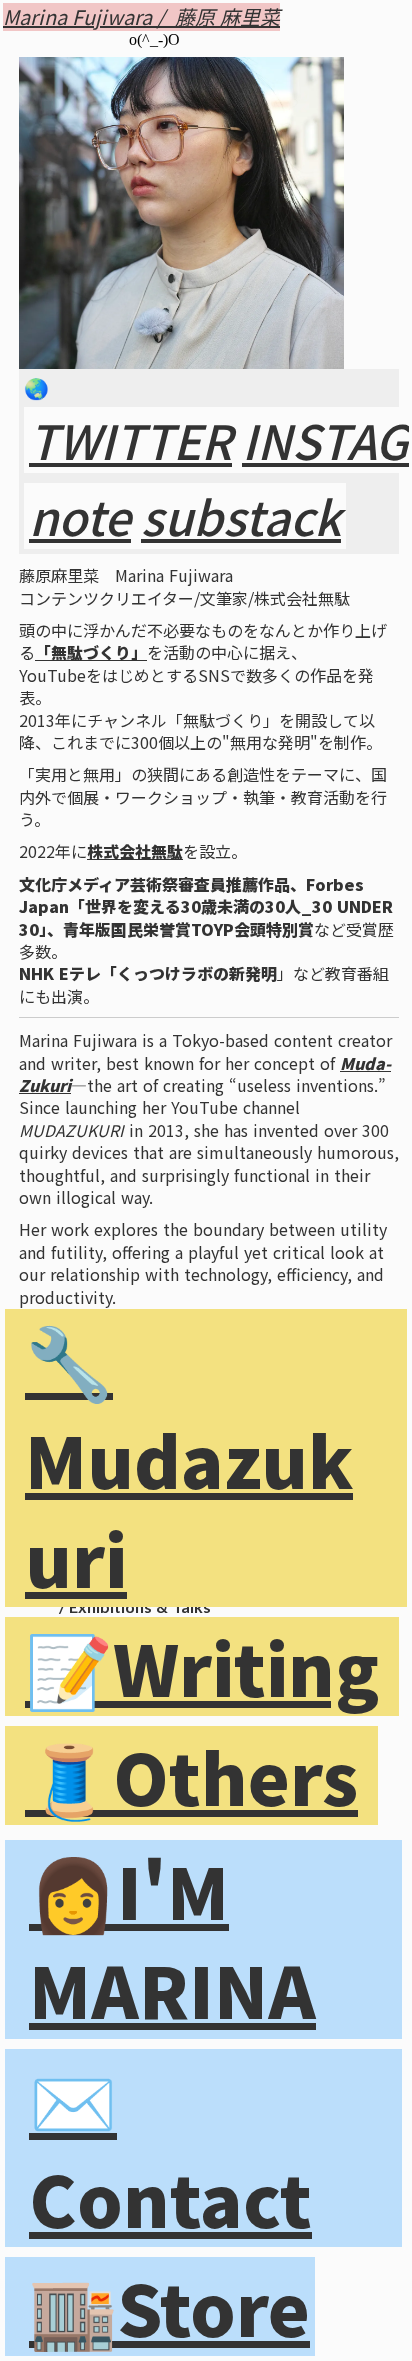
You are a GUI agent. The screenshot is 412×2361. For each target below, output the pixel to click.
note (80, 516)
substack (241, 516)
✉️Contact (170, 2148)
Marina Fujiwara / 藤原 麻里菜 (141, 17)
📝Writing (202, 1666)
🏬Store (169, 2306)
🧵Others (191, 1775)
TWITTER (130, 440)
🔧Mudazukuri (189, 1457)
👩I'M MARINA (172, 1939)
